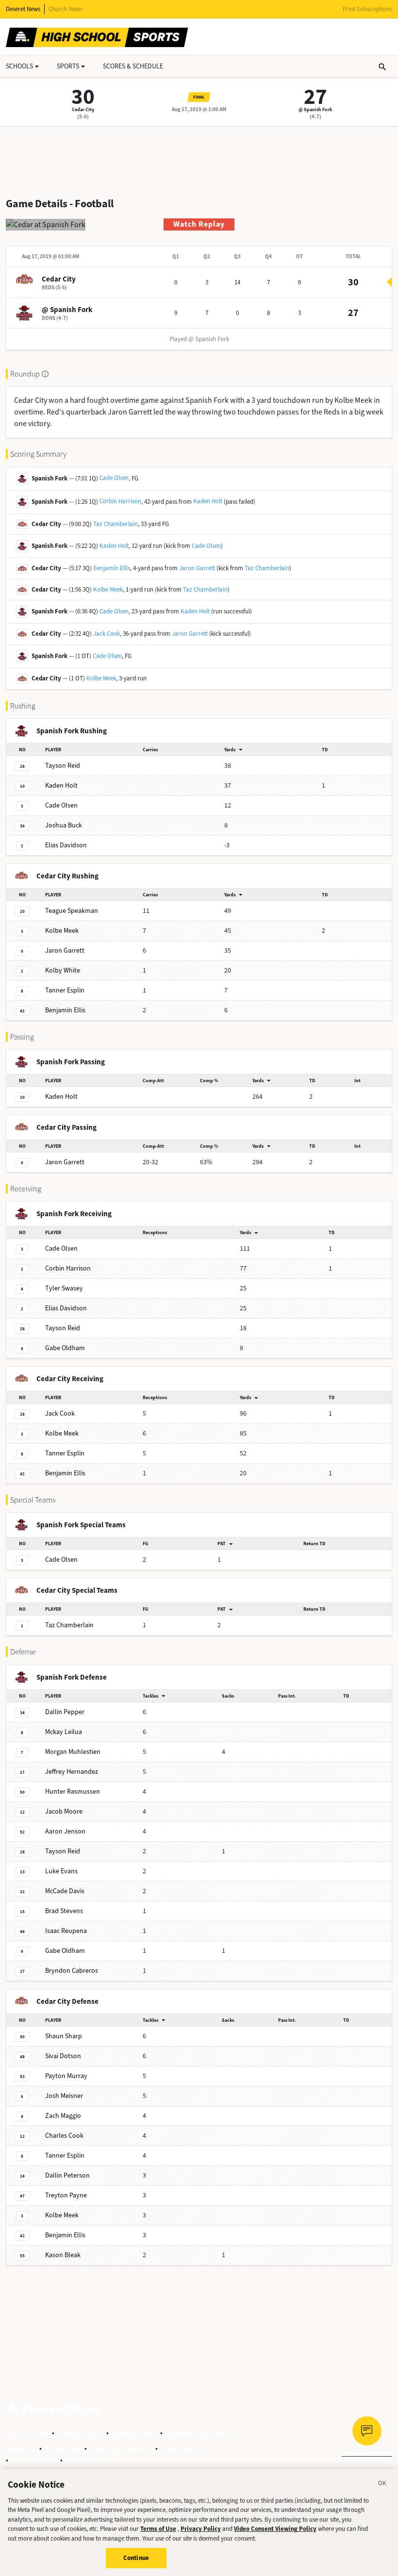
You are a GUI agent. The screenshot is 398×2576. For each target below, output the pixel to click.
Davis (65, 1891)
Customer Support (121, 2448)
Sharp (64, 2036)
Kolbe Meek (108, 589)
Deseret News (23, 9)
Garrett (65, 950)
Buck (64, 825)
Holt (61, 785)
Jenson (65, 1831)
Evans (61, 1871)
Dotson (63, 2056)
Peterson (67, 2175)
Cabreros (72, 1971)
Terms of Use (27, 2433)
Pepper (65, 1712)
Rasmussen (73, 1792)
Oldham (65, 1348)
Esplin (65, 990)
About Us (21, 2448)
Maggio (63, 2116)
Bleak (63, 2255)
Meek (62, 931)
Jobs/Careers (184, 2448)
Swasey (64, 1288)
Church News (66, 9)
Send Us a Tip (34, 2460)
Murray (66, 2076)
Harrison (68, 1268)
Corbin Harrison (120, 501)
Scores (133, 66)
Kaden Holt (208, 501)
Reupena (66, 1931)
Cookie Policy (134, 2433)
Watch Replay (199, 224)
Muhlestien (73, 1752)
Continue (136, 2558)
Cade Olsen (114, 478)
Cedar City (83, 109)
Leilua (64, 1732)
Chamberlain (69, 1625)
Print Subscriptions (367, 9)
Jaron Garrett (197, 568)
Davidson (66, 845)
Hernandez (72, 1772)
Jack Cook (107, 634)
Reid (63, 766)
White (63, 970)
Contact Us (63, 2448)
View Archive (87, 2460)
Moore (64, 1811)
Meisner (64, 2096)
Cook (60, 1413)
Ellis (65, 1010)
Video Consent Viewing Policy (275, 2529)
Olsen (61, 805)
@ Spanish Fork (315, 109)
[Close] (382, 2485)
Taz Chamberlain (116, 524)
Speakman (72, 911)
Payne (66, 2195)
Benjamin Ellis (112, 568)
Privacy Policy (80, 2433)
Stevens (64, 1911)
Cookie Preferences (198, 2433)
